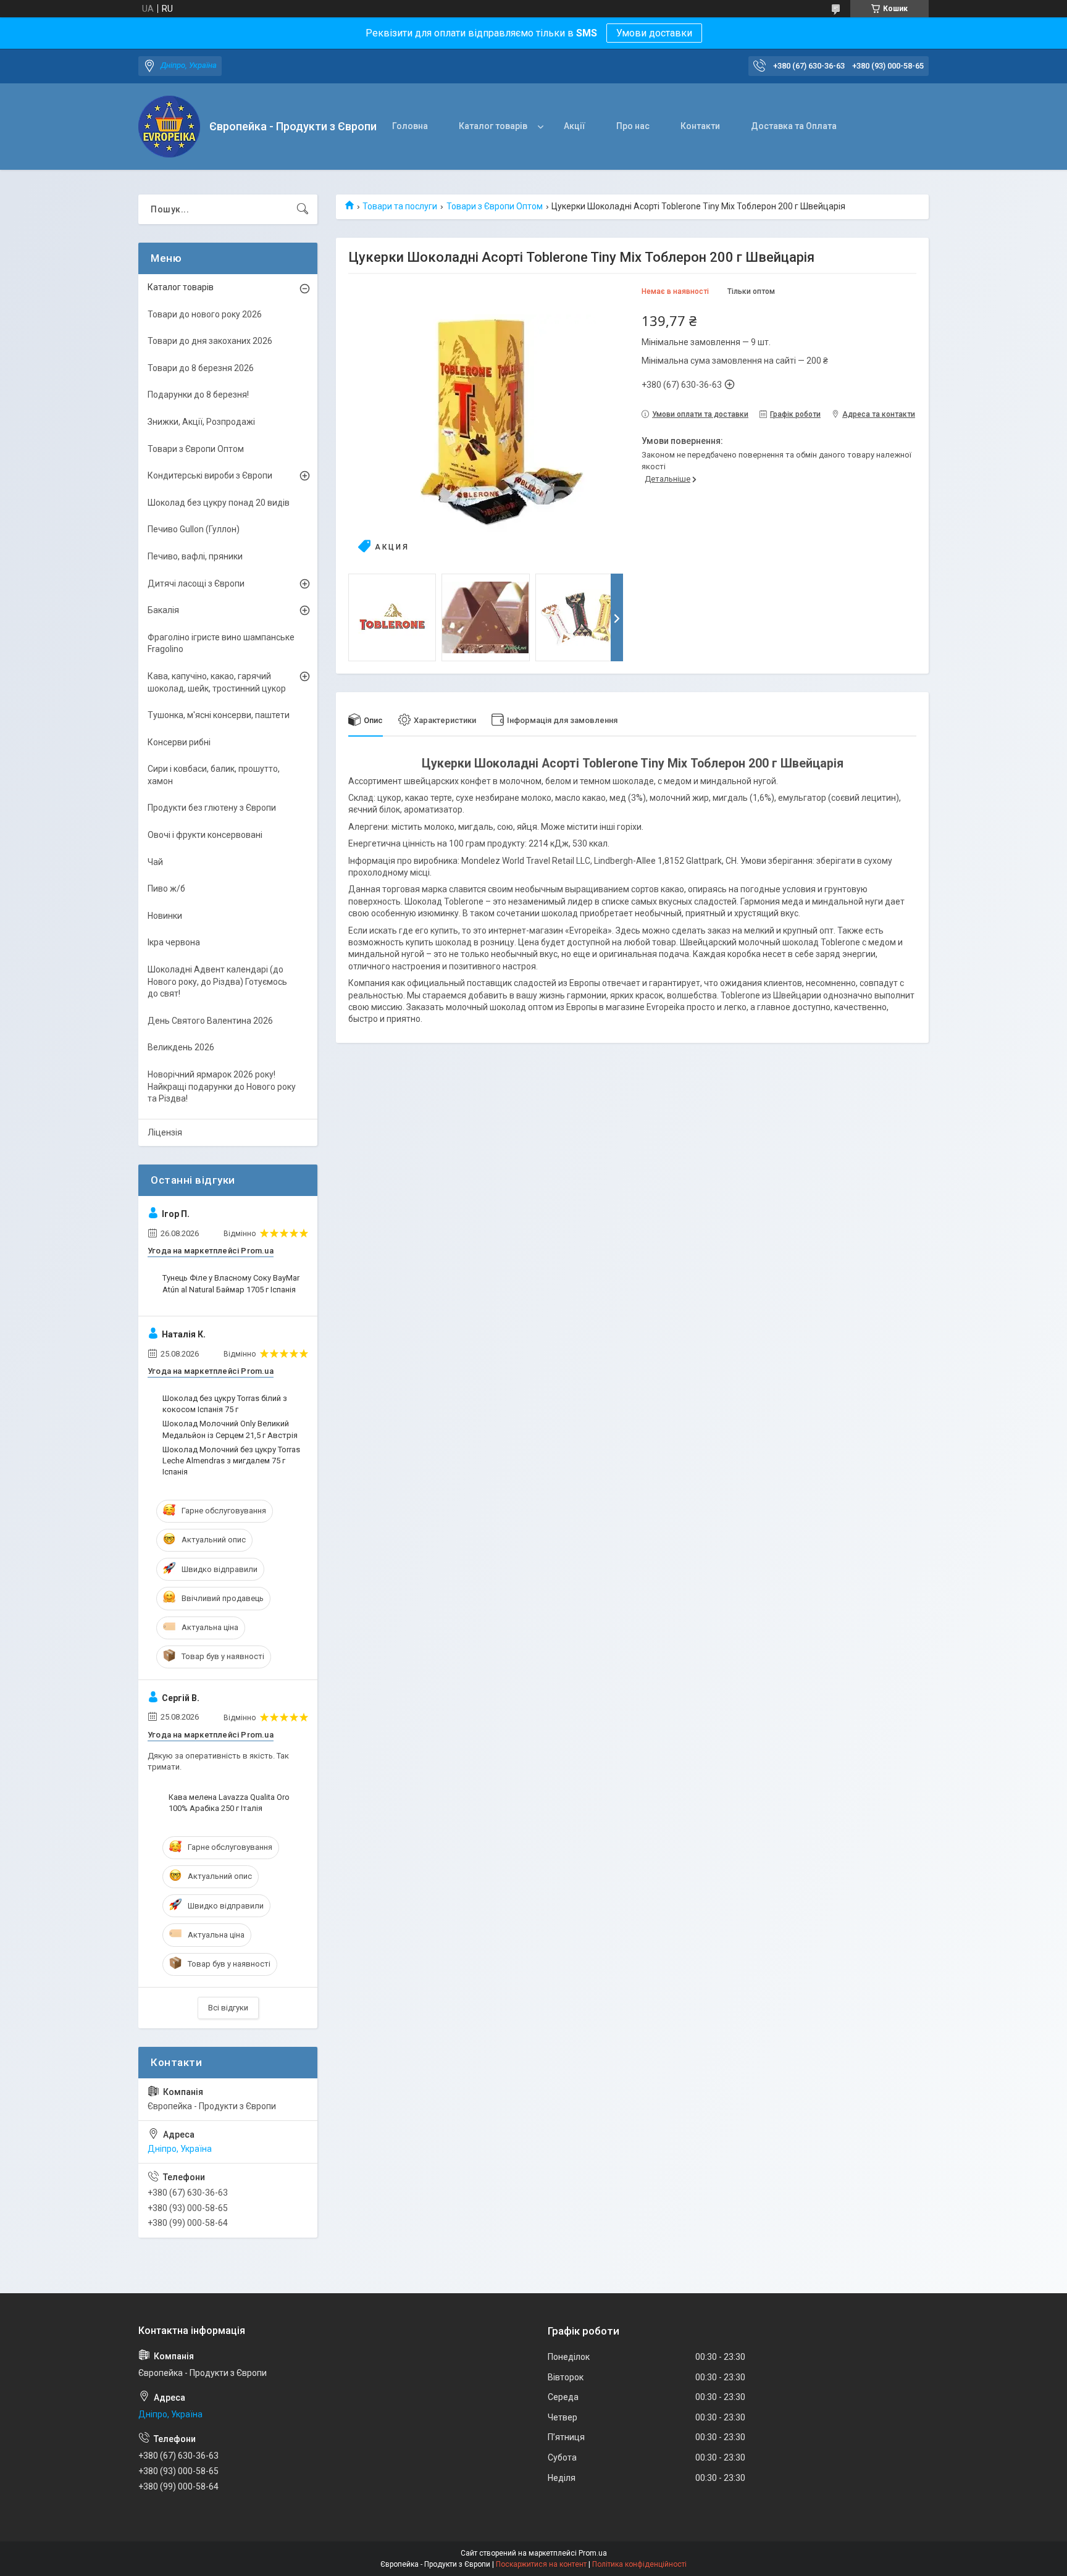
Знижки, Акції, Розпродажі (201, 422)
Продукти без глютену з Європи (212, 808)
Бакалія (163, 610)
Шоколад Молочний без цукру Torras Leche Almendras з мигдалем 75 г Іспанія (231, 1461)
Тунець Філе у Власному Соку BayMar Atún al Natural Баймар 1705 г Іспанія (231, 1283)
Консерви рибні (179, 742)
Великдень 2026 (181, 1047)
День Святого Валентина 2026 (210, 1021)
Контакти (700, 126)
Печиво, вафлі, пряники (195, 556)
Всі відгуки (228, 2008)
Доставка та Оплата (794, 126)
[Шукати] (303, 209)
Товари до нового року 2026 (205, 314)
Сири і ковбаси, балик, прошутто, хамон (214, 775)
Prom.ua (593, 2553)
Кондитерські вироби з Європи (210, 475)
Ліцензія (165, 1132)
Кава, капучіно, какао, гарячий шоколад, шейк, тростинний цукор (217, 682)
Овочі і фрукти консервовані (205, 835)
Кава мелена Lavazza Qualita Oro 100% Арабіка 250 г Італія (229, 1803)
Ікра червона (174, 942)
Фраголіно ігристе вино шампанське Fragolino (221, 643)
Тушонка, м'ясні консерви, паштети (219, 715)
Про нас (633, 126)
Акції (575, 126)
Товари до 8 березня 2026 (201, 368)
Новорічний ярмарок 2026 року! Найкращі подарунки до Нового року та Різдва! (222, 1086)
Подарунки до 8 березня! (198, 395)
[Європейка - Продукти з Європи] (169, 127)
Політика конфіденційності (639, 2564)
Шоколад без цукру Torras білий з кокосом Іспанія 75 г (225, 1404)
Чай (155, 862)
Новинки (165, 916)
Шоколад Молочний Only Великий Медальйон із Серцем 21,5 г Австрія (230, 1429)
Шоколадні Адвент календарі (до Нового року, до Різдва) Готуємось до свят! (217, 981)
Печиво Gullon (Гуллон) (194, 529)
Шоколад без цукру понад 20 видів (219, 503)
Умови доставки (654, 33)
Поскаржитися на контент (541, 2564)
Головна (410, 126)
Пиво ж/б (166, 889)
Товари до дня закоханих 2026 (210, 341)
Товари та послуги (400, 206)
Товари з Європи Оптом (495, 206)
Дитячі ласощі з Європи (196, 583)
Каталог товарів (493, 126)
